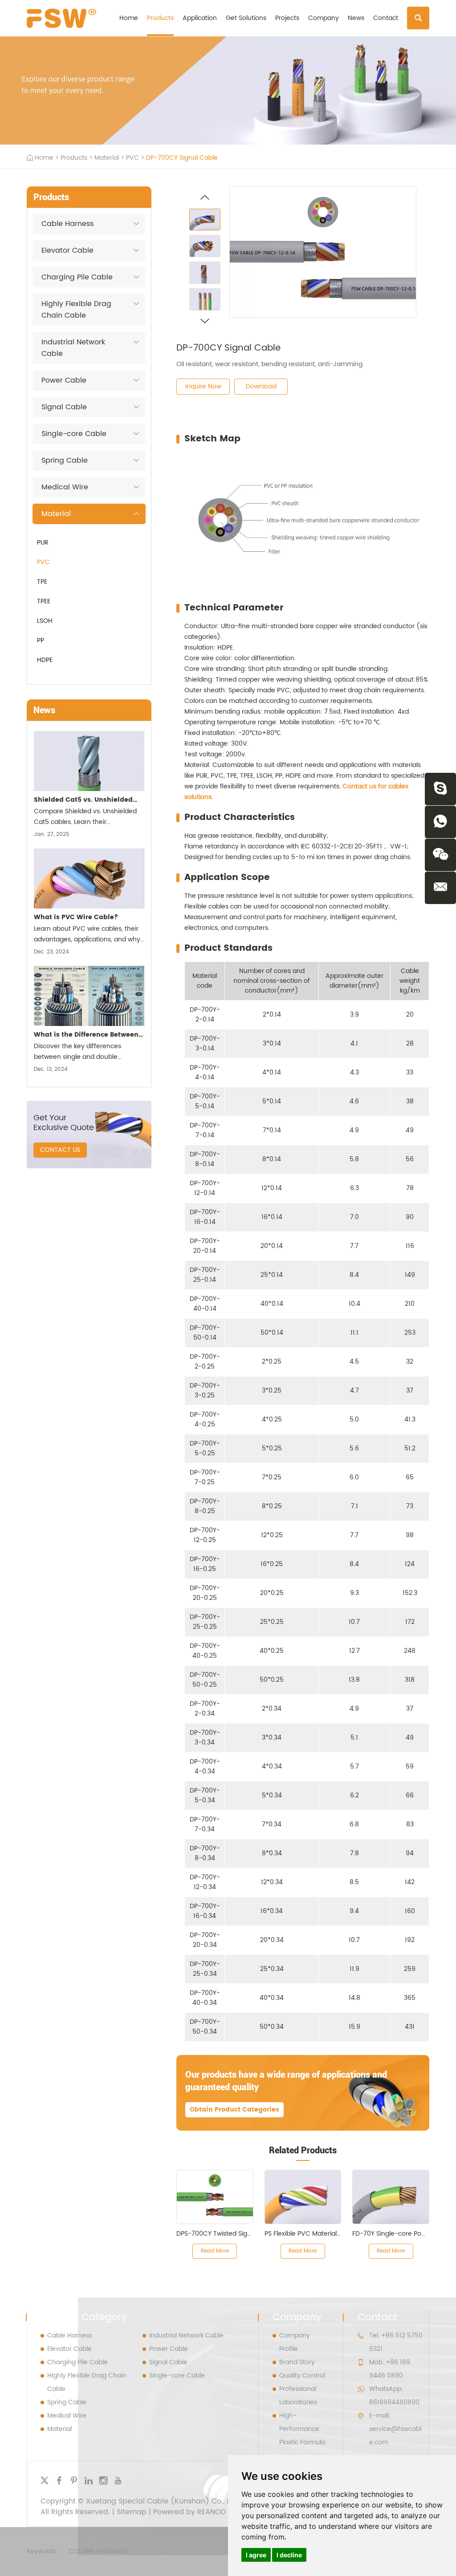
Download (261, 386)
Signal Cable (64, 407)
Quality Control (302, 2376)
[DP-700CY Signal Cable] (323, 252)
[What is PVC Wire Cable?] (89, 878)
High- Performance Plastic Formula (302, 2429)
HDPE (45, 660)
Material (107, 158)
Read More (215, 2251)
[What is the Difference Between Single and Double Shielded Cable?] (89, 996)
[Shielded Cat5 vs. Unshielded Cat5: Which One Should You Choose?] (89, 761)
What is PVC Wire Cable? (76, 917)
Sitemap (132, 2512)
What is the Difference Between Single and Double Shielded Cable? (86, 1036)
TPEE (44, 601)
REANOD (212, 2512)
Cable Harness (67, 224)
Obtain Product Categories (234, 2110)
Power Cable (64, 380)
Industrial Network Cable (73, 348)
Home (129, 18)
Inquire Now (203, 386)
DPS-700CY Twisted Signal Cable (226, 2234)
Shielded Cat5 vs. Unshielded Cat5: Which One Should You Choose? (83, 801)
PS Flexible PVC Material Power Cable (321, 2234)
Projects (287, 18)
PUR (43, 543)
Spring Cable (65, 460)
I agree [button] (256, 2555)
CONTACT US (60, 1150)
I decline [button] (289, 2555)
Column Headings (98, 2551)
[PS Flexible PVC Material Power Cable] (303, 2197)
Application (200, 18)
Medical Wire (65, 487)
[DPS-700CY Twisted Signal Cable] (215, 2197)
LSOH (45, 621)
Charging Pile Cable (77, 277)
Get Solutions (246, 18)
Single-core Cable (74, 434)
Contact (386, 18)
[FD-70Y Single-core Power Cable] (391, 2197)
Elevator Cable (67, 250)
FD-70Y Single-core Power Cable (402, 2234)
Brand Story (297, 2362)
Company (324, 18)
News (356, 18)
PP (41, 640)
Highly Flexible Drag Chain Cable (76, 310)
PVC (132, 158)
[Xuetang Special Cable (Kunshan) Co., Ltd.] (61, 18)
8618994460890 (394, 2402)
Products (160, 18)
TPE (42, 582)
